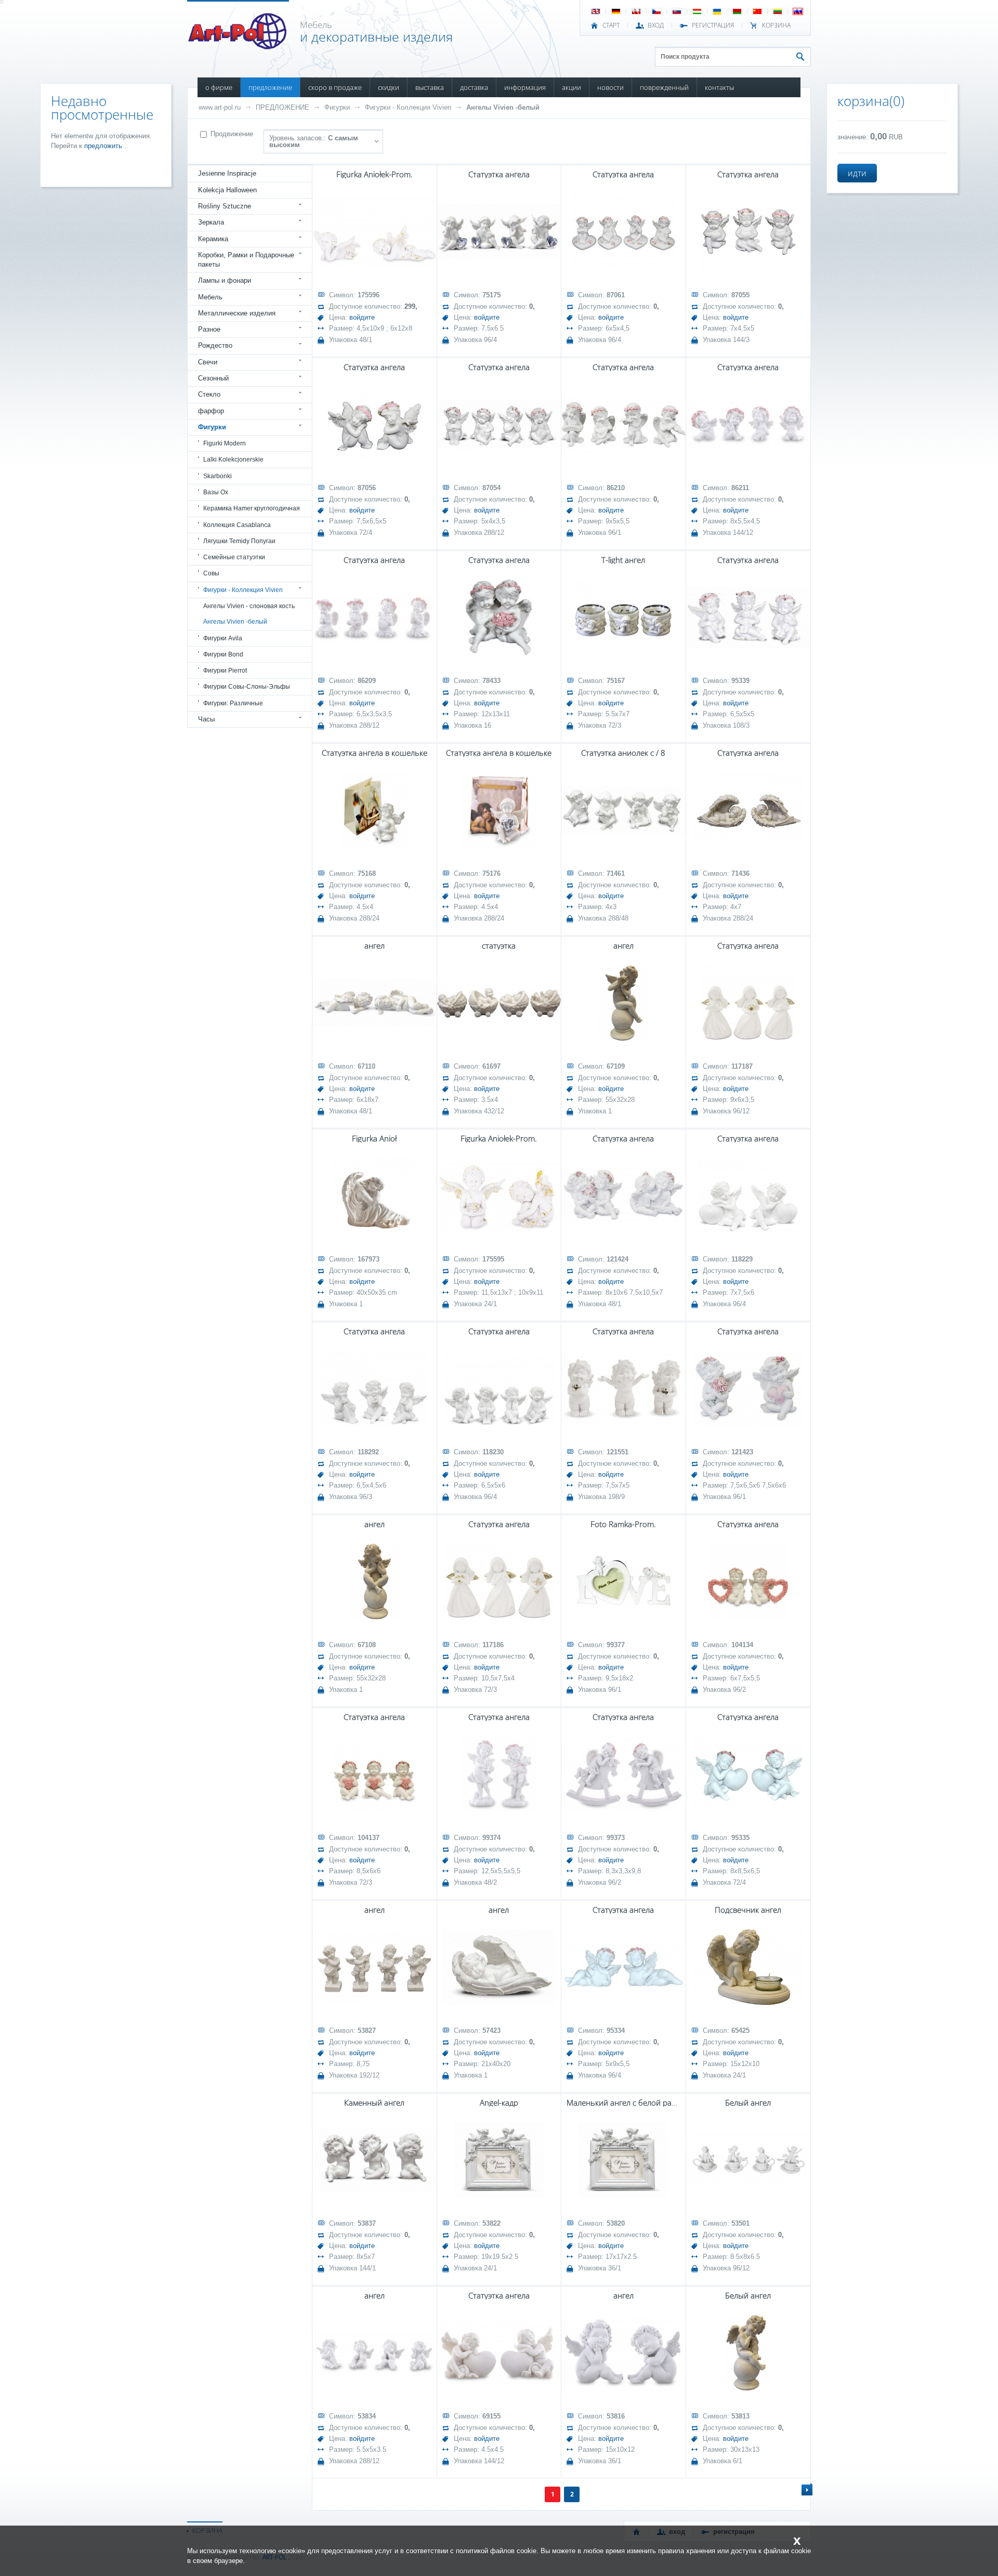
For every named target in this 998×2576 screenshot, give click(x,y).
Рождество (215, 345)
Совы (211, 573)
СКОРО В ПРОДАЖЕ (335, 87)
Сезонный (213, 378)
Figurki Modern (225, 443)
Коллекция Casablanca (237, 525)
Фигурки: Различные (233, 703)
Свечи (208, 362)
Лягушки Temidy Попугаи (239, 541)
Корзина (776, 25)
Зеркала (211, 222)
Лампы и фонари (225, 280)
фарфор (211, 411)
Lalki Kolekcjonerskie (233, 459)
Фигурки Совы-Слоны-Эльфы (247, 687)
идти (857, 173)
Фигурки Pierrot (225, 671)
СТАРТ (611, 25)
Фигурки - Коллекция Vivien (408, 107)
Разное (209, 329)
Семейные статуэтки (234, 557)
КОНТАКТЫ (719, 87)
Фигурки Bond (223, 654)
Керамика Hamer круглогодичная (252, 508)
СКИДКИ (389, 87)
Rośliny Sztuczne (225, 206)
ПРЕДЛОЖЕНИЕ (270, 87)
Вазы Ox (216, 492)
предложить (104, 146)
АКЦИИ (572, 87)
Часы (206, 719)
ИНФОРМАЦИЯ (525, 87)
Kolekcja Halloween (227, 190)
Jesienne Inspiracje (227, 173)
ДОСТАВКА (474, 87)
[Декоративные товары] (238, 46)
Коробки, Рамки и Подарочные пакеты (246, 260)
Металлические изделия (237, 313)
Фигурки (337, 107)
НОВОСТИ (610, 87)
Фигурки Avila (223, 638)
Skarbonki (218, 476)
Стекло (209, 394)
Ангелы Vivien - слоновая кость (249, 606)
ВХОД (656, 25)
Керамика (213, 239)
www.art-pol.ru (220, 107)
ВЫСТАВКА (430, 87)
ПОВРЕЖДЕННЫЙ (664, 87)
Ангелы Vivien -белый (503, 107)
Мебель (210, 297)
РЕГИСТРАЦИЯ (713, 25)
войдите (362, 317)
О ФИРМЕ (219, 87)
